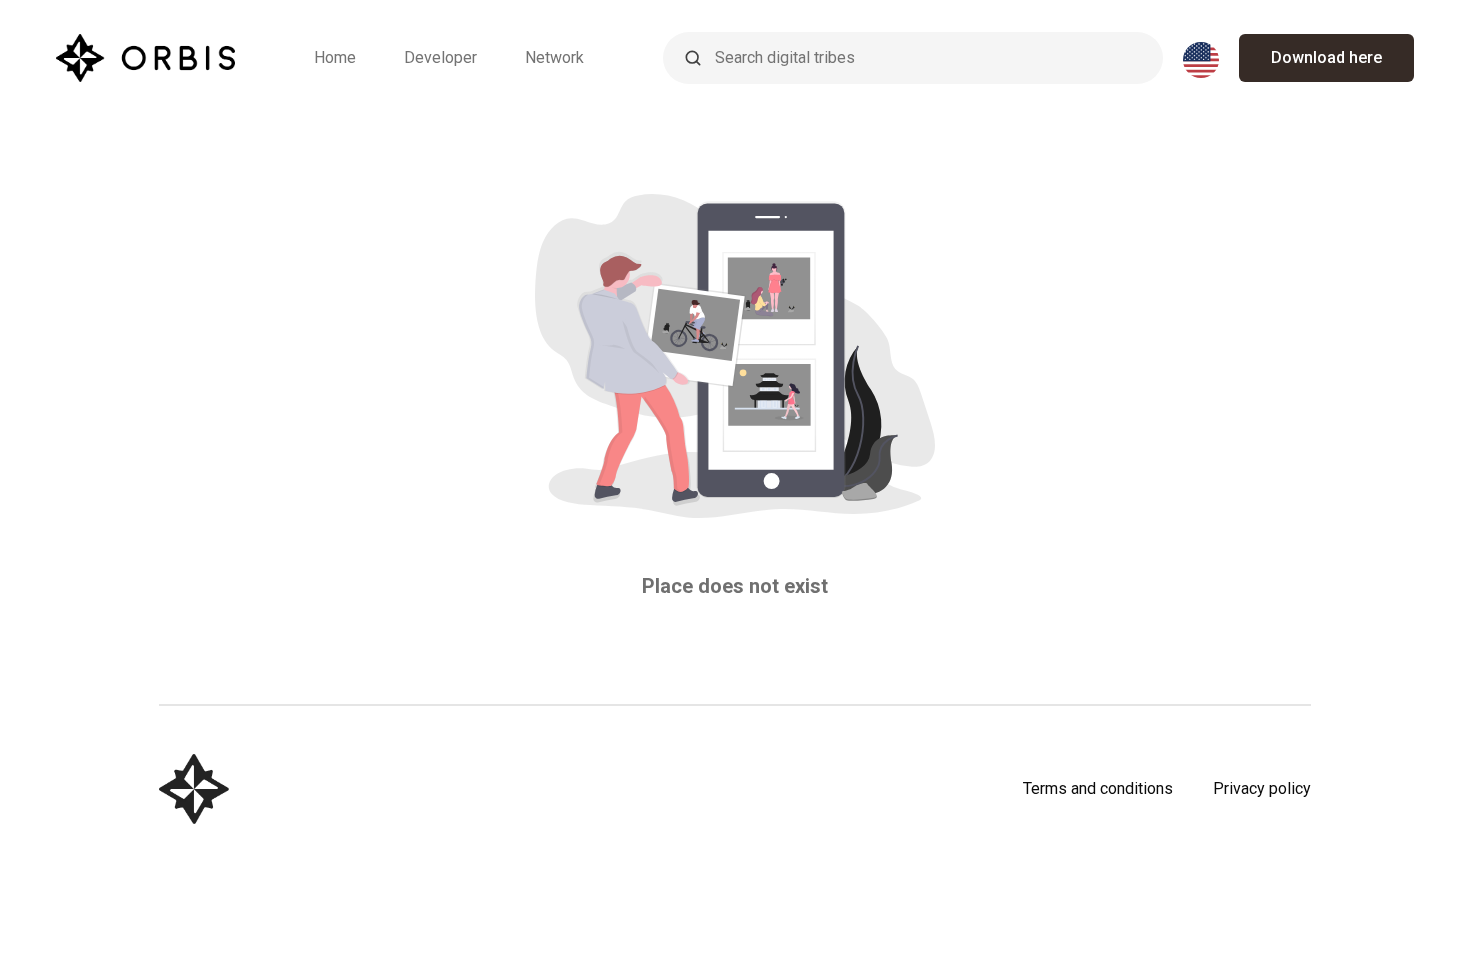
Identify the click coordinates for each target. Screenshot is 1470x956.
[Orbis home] (145, 58)
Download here (1326, 57)
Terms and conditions (1098, 788)
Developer (440, 57)
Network (554, 57)
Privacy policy (1262, 788)
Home (335, 57)
